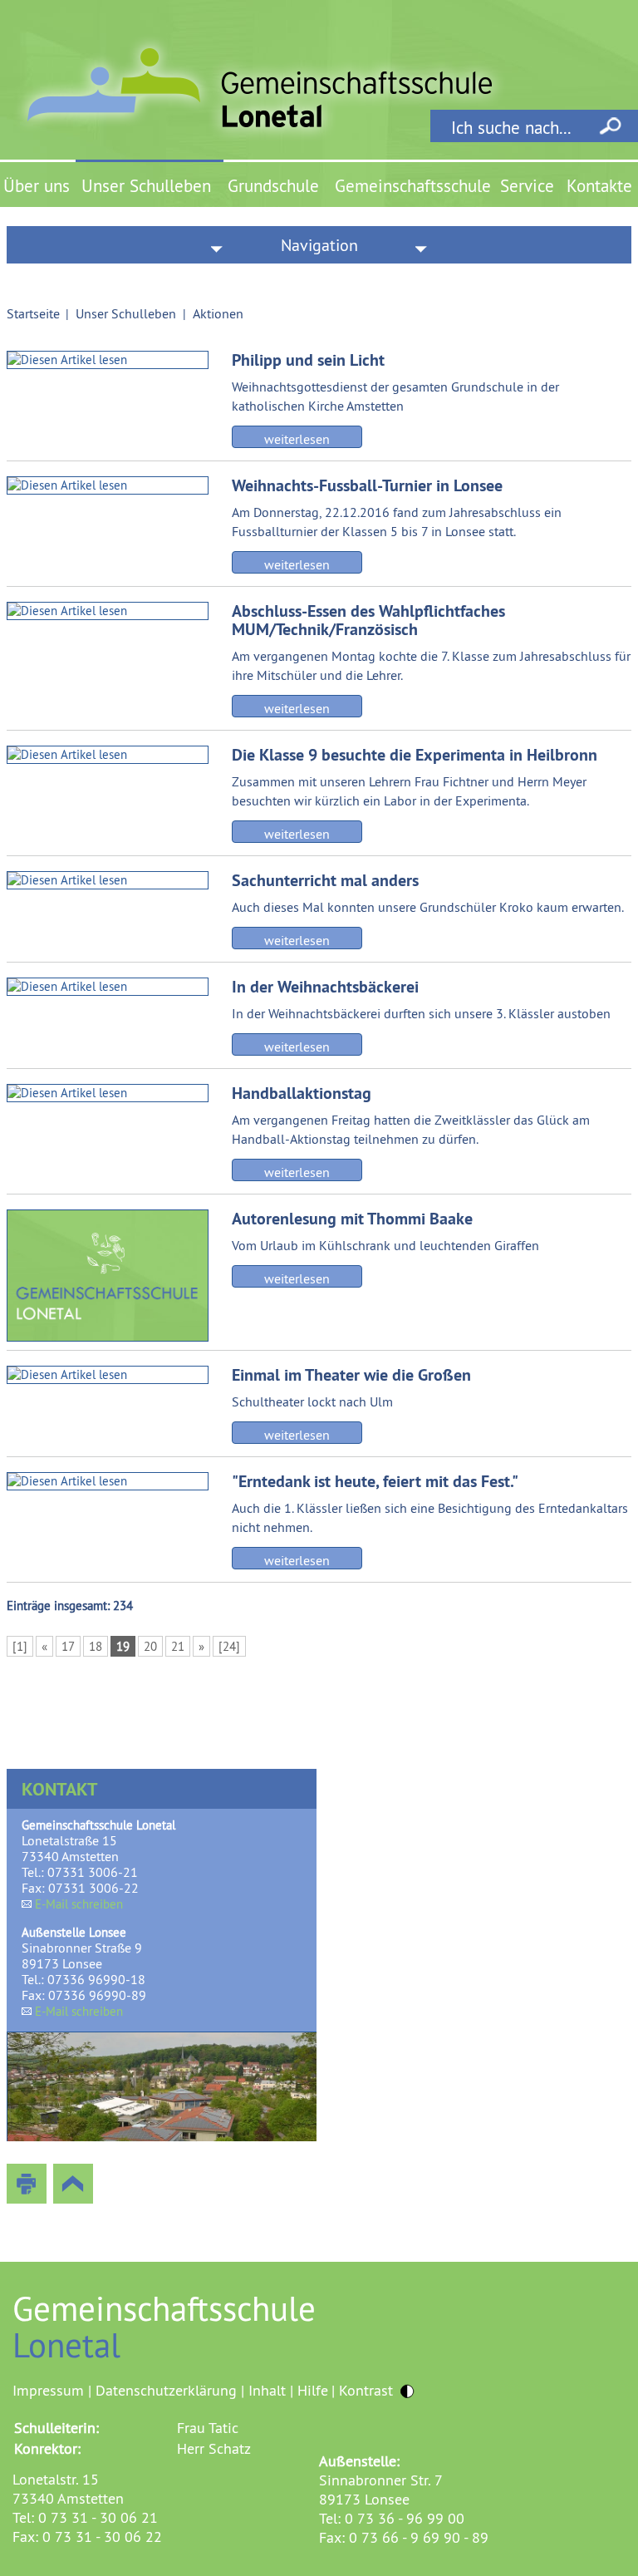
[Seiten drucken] (27, 2184)
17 (68, 1646)
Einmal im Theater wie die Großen (351, 1375)
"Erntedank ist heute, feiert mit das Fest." (375, 1481)
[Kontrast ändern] (407, 2391)
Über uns (37, 186)
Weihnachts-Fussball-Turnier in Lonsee (367, 485)
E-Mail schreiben (79, 1904)
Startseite (33, 313)
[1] (20, 1646)
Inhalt (267, 2390)
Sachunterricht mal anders (325, 880)
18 (96, 1646)
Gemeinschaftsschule (413, 186)
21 (178, 1646)
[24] (229, 1646)
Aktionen (218, 313)
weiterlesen (297, 439)
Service (527, 186)
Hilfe (313, 2390)
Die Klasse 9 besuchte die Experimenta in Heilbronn (415, 755)
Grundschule (273, 186)
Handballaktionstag (302, 1093)
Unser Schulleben (146, 186)
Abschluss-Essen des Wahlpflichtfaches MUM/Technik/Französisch (368, 620)
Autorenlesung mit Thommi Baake (352, 1219)
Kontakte (599, 186)
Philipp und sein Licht (308, 360)
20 (150, 1646)
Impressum (48, 2390)
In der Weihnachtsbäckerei (325, 987)
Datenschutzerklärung (166, 2390)
